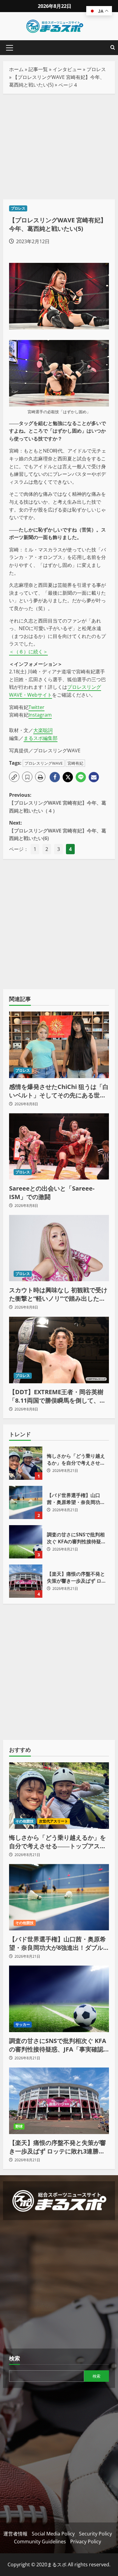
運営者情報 (15, 2534)
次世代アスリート (54, 1821)
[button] (10, 48)
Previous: (58, 803)
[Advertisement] (59, 147)
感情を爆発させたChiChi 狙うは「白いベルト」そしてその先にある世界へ (59, 1091)
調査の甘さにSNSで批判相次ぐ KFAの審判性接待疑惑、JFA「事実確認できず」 (26, 1542)
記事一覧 (38, 69)
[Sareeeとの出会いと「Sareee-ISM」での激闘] (59, 1146)
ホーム (16, 69)
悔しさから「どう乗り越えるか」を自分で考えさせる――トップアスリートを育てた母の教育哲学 (26, 1463)
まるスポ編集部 (41, 738)
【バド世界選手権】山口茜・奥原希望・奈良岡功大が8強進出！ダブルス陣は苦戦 (26, 1502)
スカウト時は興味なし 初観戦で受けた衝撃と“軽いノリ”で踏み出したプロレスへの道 (58, 1294)
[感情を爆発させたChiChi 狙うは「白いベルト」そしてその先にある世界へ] (59, 1045)
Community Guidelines (40, 2542)
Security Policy (95, 2534)
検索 (15, 2358)
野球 (19, 2126)
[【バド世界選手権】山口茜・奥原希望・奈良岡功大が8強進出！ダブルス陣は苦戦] (59, 1897)
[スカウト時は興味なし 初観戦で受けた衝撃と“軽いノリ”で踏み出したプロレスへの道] (59, 1248)
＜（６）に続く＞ (28, 652)
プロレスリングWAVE (44, 763)
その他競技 (25, 1821)
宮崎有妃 (75, 763)
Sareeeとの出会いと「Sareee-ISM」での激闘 (52, 1193)
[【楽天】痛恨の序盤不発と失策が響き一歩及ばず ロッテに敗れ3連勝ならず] (59, 2101)
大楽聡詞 (43, 730)
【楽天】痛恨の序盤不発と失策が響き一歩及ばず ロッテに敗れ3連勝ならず (26, 1581)
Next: (58, 830)
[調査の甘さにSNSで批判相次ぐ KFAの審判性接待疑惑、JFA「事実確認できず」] (59, 1999)
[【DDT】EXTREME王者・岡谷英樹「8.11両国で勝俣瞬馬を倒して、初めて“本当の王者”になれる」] (59, 1350)
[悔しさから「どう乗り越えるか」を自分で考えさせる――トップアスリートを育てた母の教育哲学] (59, 1796)
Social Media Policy (53, 2534)
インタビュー (67, 69)
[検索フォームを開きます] (113, 48)
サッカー (23, 2024)
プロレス (96, 69)
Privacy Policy (86, 2542)
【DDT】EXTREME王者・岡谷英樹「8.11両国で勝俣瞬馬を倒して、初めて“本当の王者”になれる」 (57, 1396)
